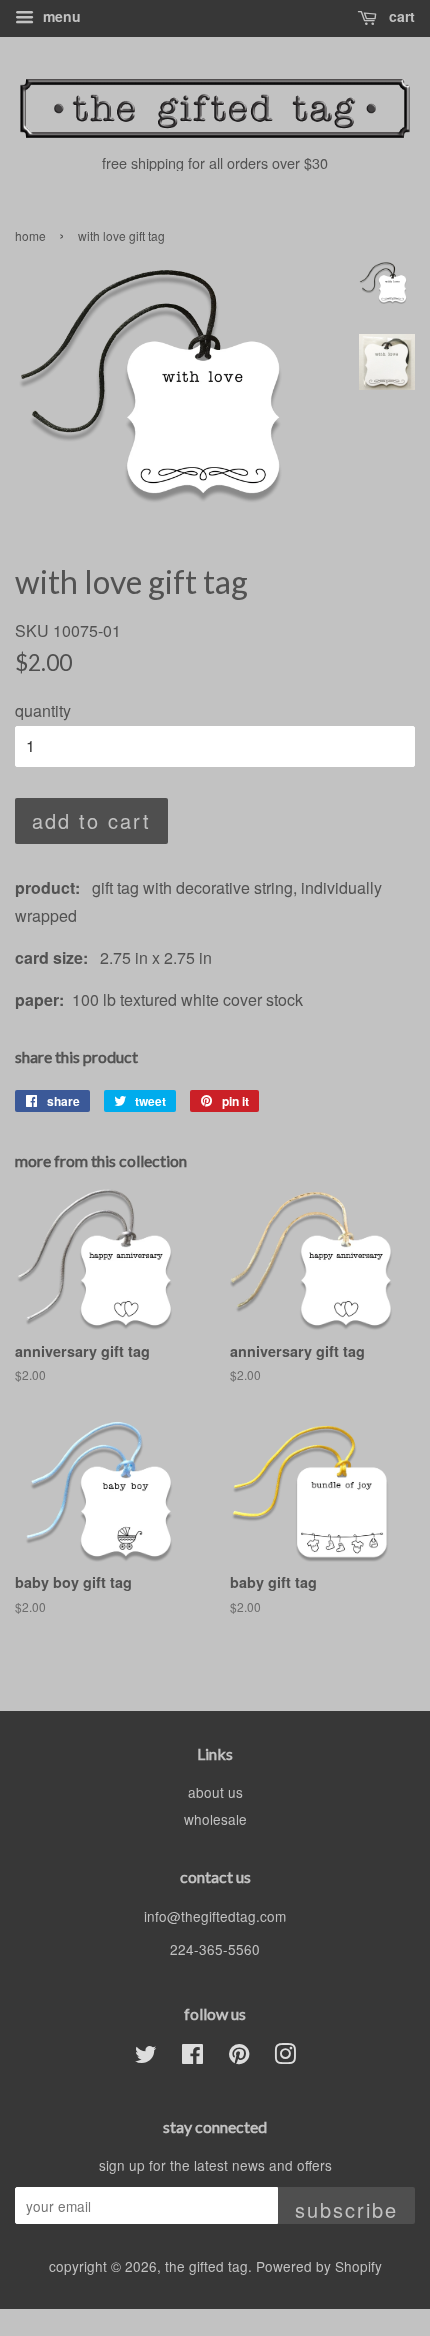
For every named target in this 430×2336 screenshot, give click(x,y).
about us (215, 1792)
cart (400, 16)
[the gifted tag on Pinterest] (239, 2057)
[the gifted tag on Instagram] (285, 2057)
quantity (43, 710)
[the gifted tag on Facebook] (192, 2057)
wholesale (215, 1819)
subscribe (346, 2209)
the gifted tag (206, 2266)
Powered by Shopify (319, 2266)
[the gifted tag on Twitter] (146, 2057)
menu (60, 16)
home (30, 235)
